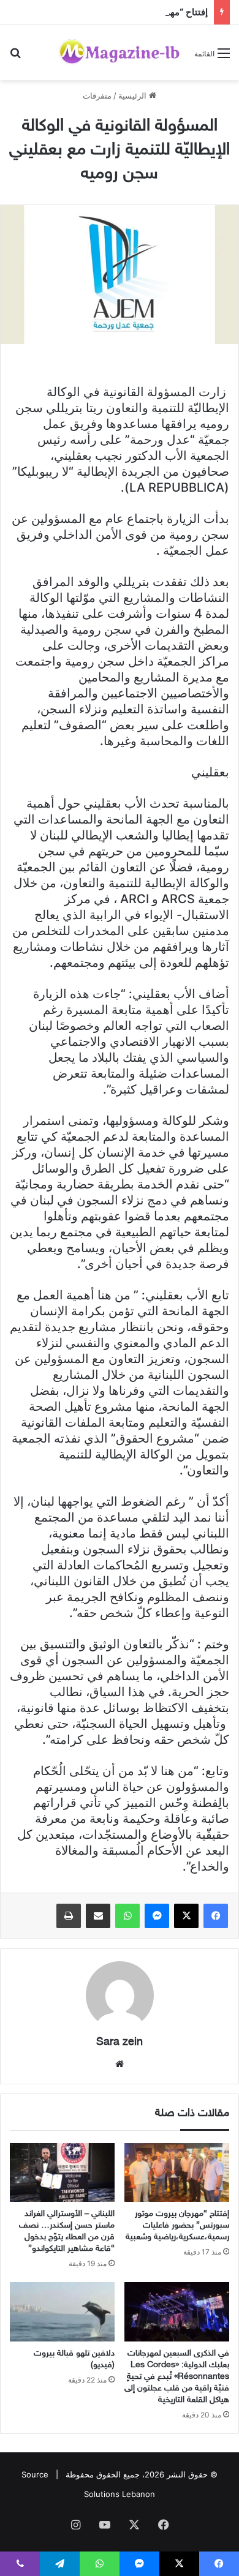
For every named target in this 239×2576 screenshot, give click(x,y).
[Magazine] (120, 53)
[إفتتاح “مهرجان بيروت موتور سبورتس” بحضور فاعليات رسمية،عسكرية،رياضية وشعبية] (177, 2172)
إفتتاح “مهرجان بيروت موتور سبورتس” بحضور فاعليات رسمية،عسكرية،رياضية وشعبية (177, 2225)
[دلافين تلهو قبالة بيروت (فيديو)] (62, 2311)
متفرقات (97, 96)
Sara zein (120, 2043)
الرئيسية (134, 96)
